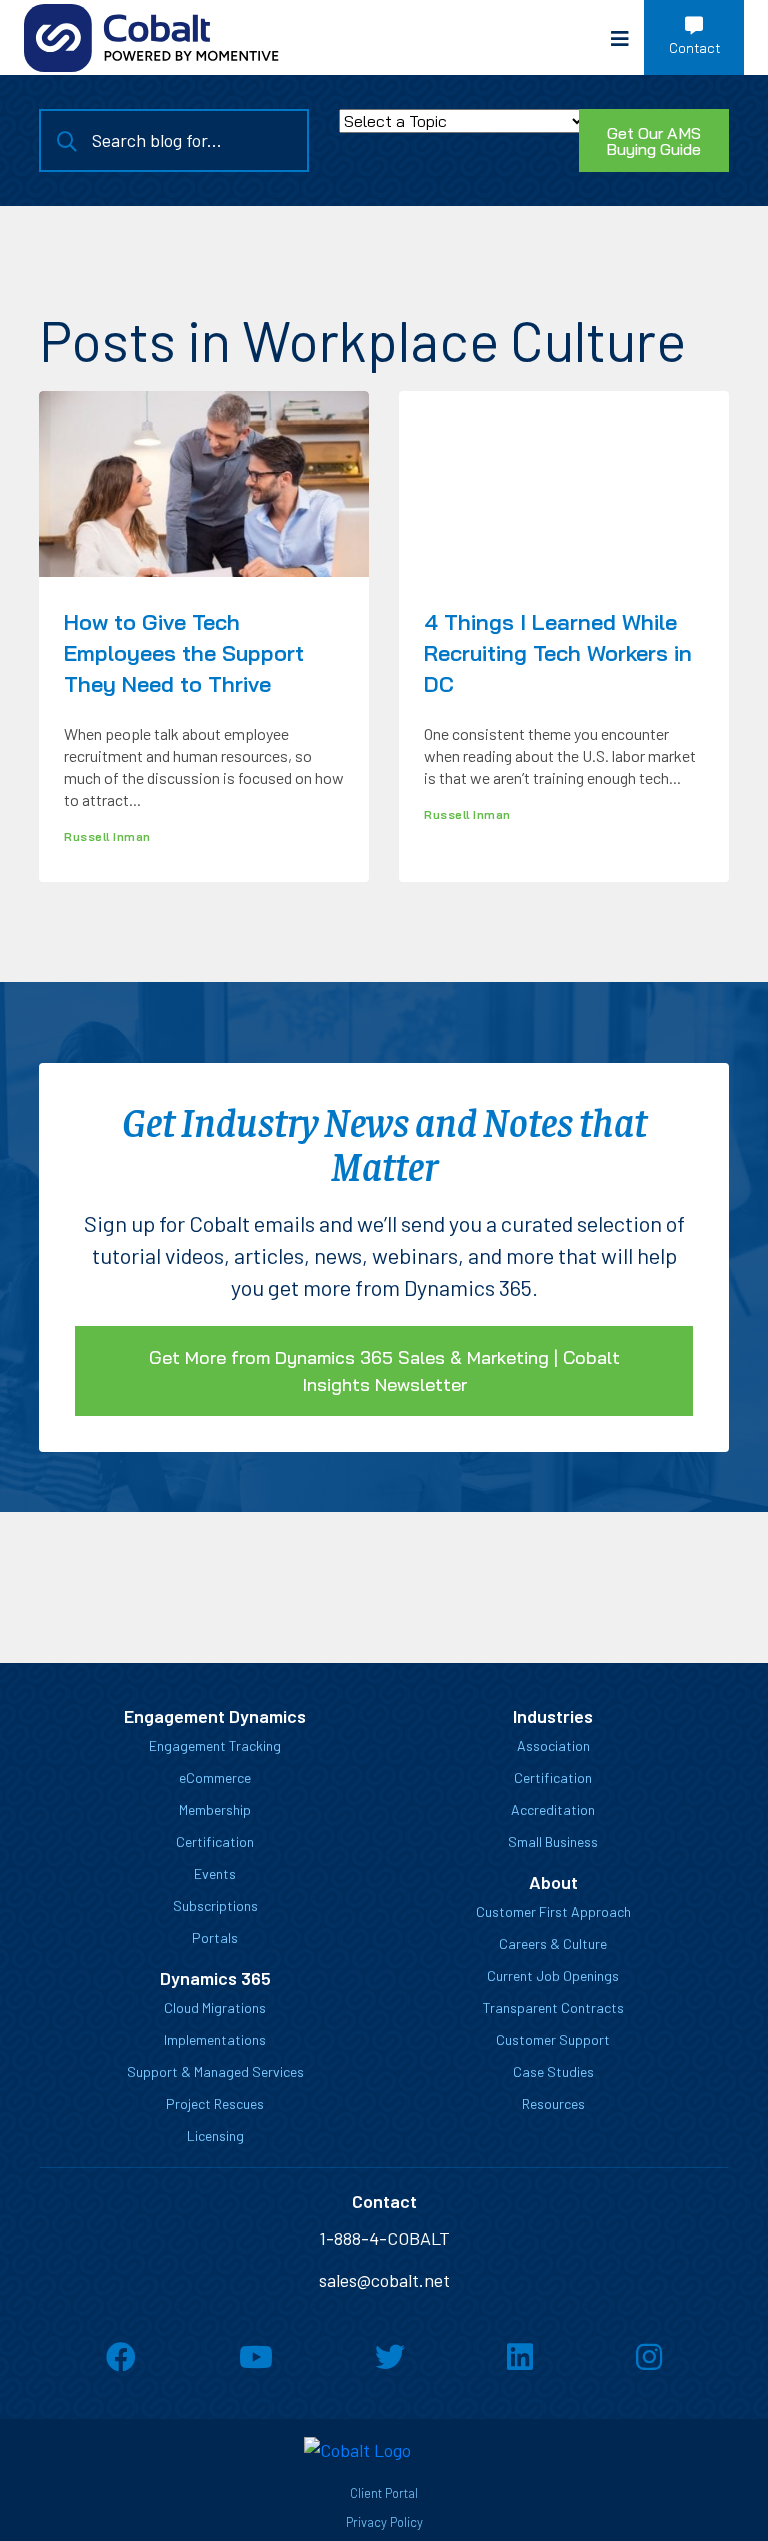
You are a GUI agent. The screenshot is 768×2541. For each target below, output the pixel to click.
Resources (553, 2103)
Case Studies (553, 2071)
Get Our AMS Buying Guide (653, 141)
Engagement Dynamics (215, 1716)
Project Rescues (215, 2103)
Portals (215, 1937)
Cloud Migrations (215, 2007)
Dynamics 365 (215, 1978)
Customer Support (553, 2039)
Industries (553, 1716)
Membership (215, 1809)
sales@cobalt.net (384, 2280)
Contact (694, 48)
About (553, 1882)
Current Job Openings (553, 1975)
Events (215, 1873)
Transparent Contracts (553, 2007)
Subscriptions (215, 1905)
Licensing (215, 2135)
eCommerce (215, 1777)
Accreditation (553, 1809)
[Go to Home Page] (151, 38)
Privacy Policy (384, 2522)
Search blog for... (157, 140)
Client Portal (384, 2493)
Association (553, 1745)
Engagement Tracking (215, 1745)
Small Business (553, 1841)
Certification (215, 1841)
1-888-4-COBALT (384, 2238)
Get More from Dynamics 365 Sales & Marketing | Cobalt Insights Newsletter (384, 1371)
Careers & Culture (553, 1943)
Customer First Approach (553, 1911)
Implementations (215, 2039)
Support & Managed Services (215, 2071)
